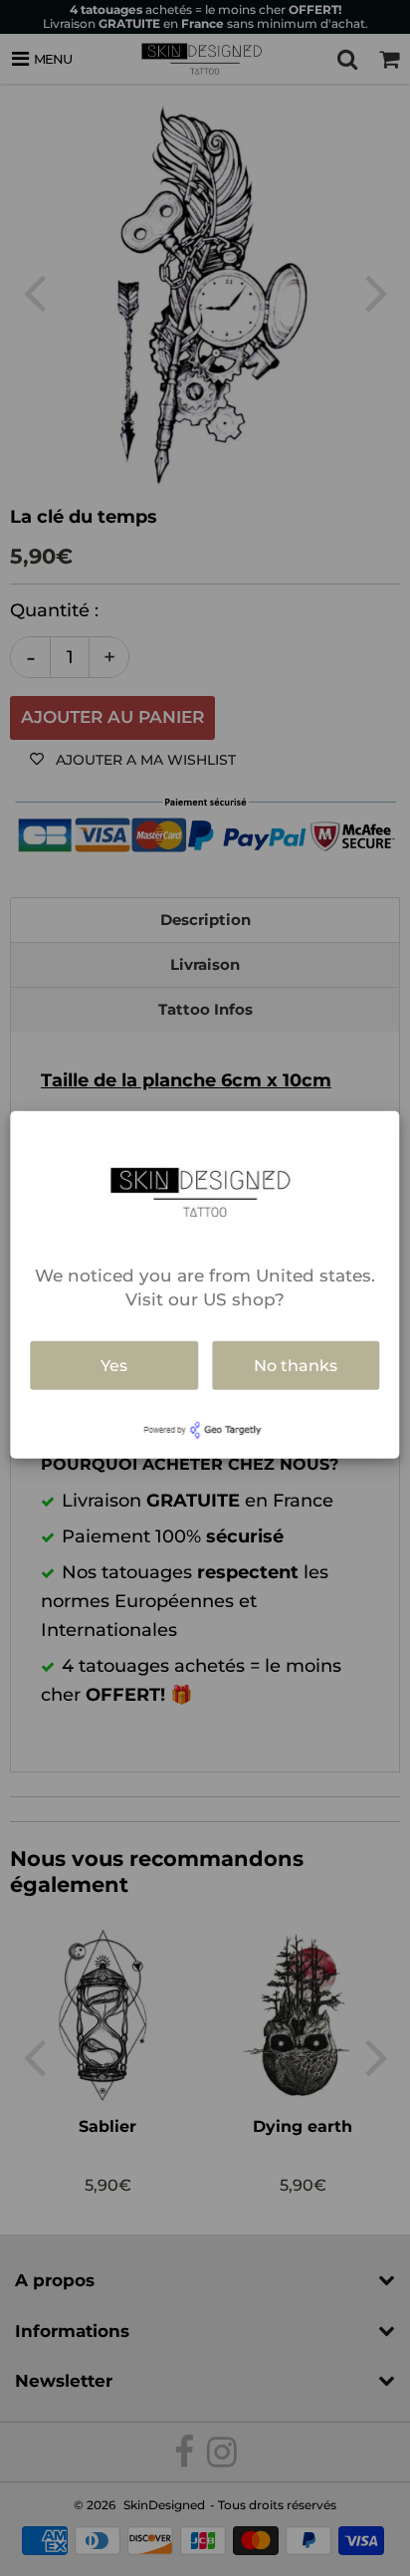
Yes (114, 1365)
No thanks (296, 1365)
